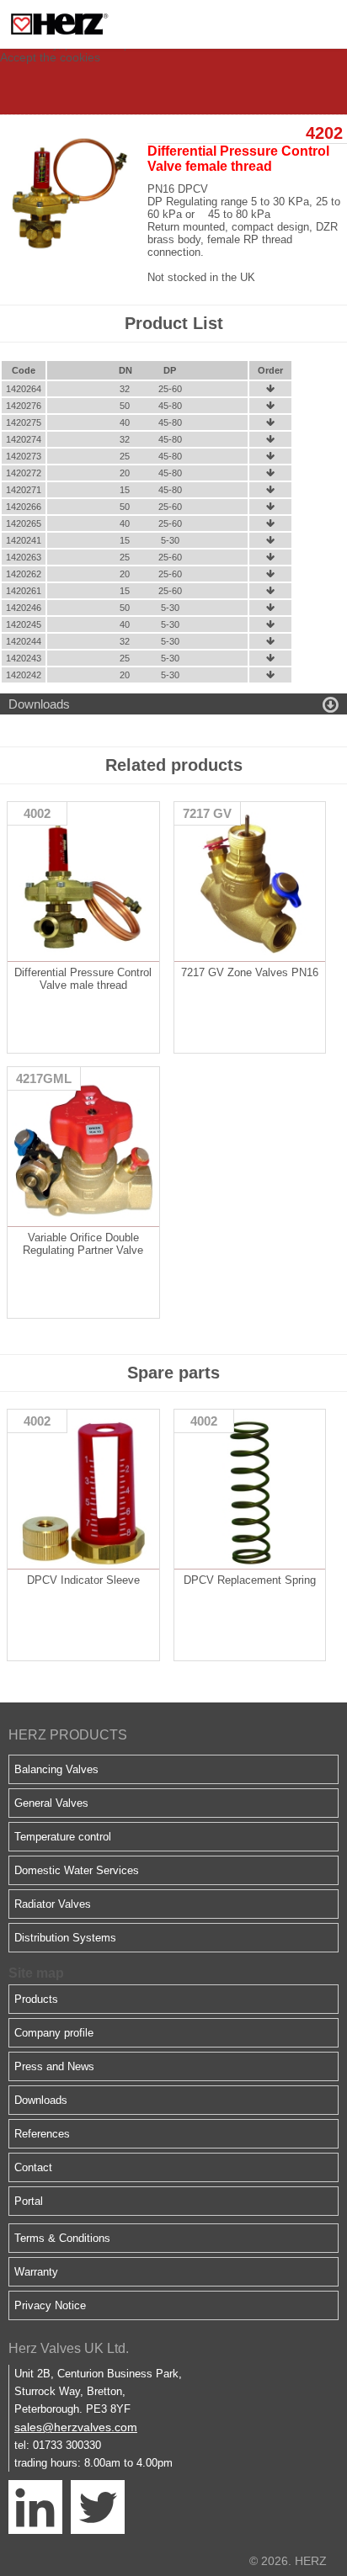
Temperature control (63, 1837)
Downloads (41, 2100)
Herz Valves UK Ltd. (69, 2348)
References (42, 2134)
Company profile (54, 2033)
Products (36, 1999)
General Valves (51, 1803)
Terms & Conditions (62, 2238)
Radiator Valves (53, 1904)
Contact (33, 2167)
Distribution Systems (65, 1938)
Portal (29, 2201)
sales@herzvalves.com (76, 2427)
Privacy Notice (50, 2305)
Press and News (54, 2066)
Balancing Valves (56, 1769)
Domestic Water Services (77, 1870)
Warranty (36, 2272)
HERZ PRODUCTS (68, 1735)
